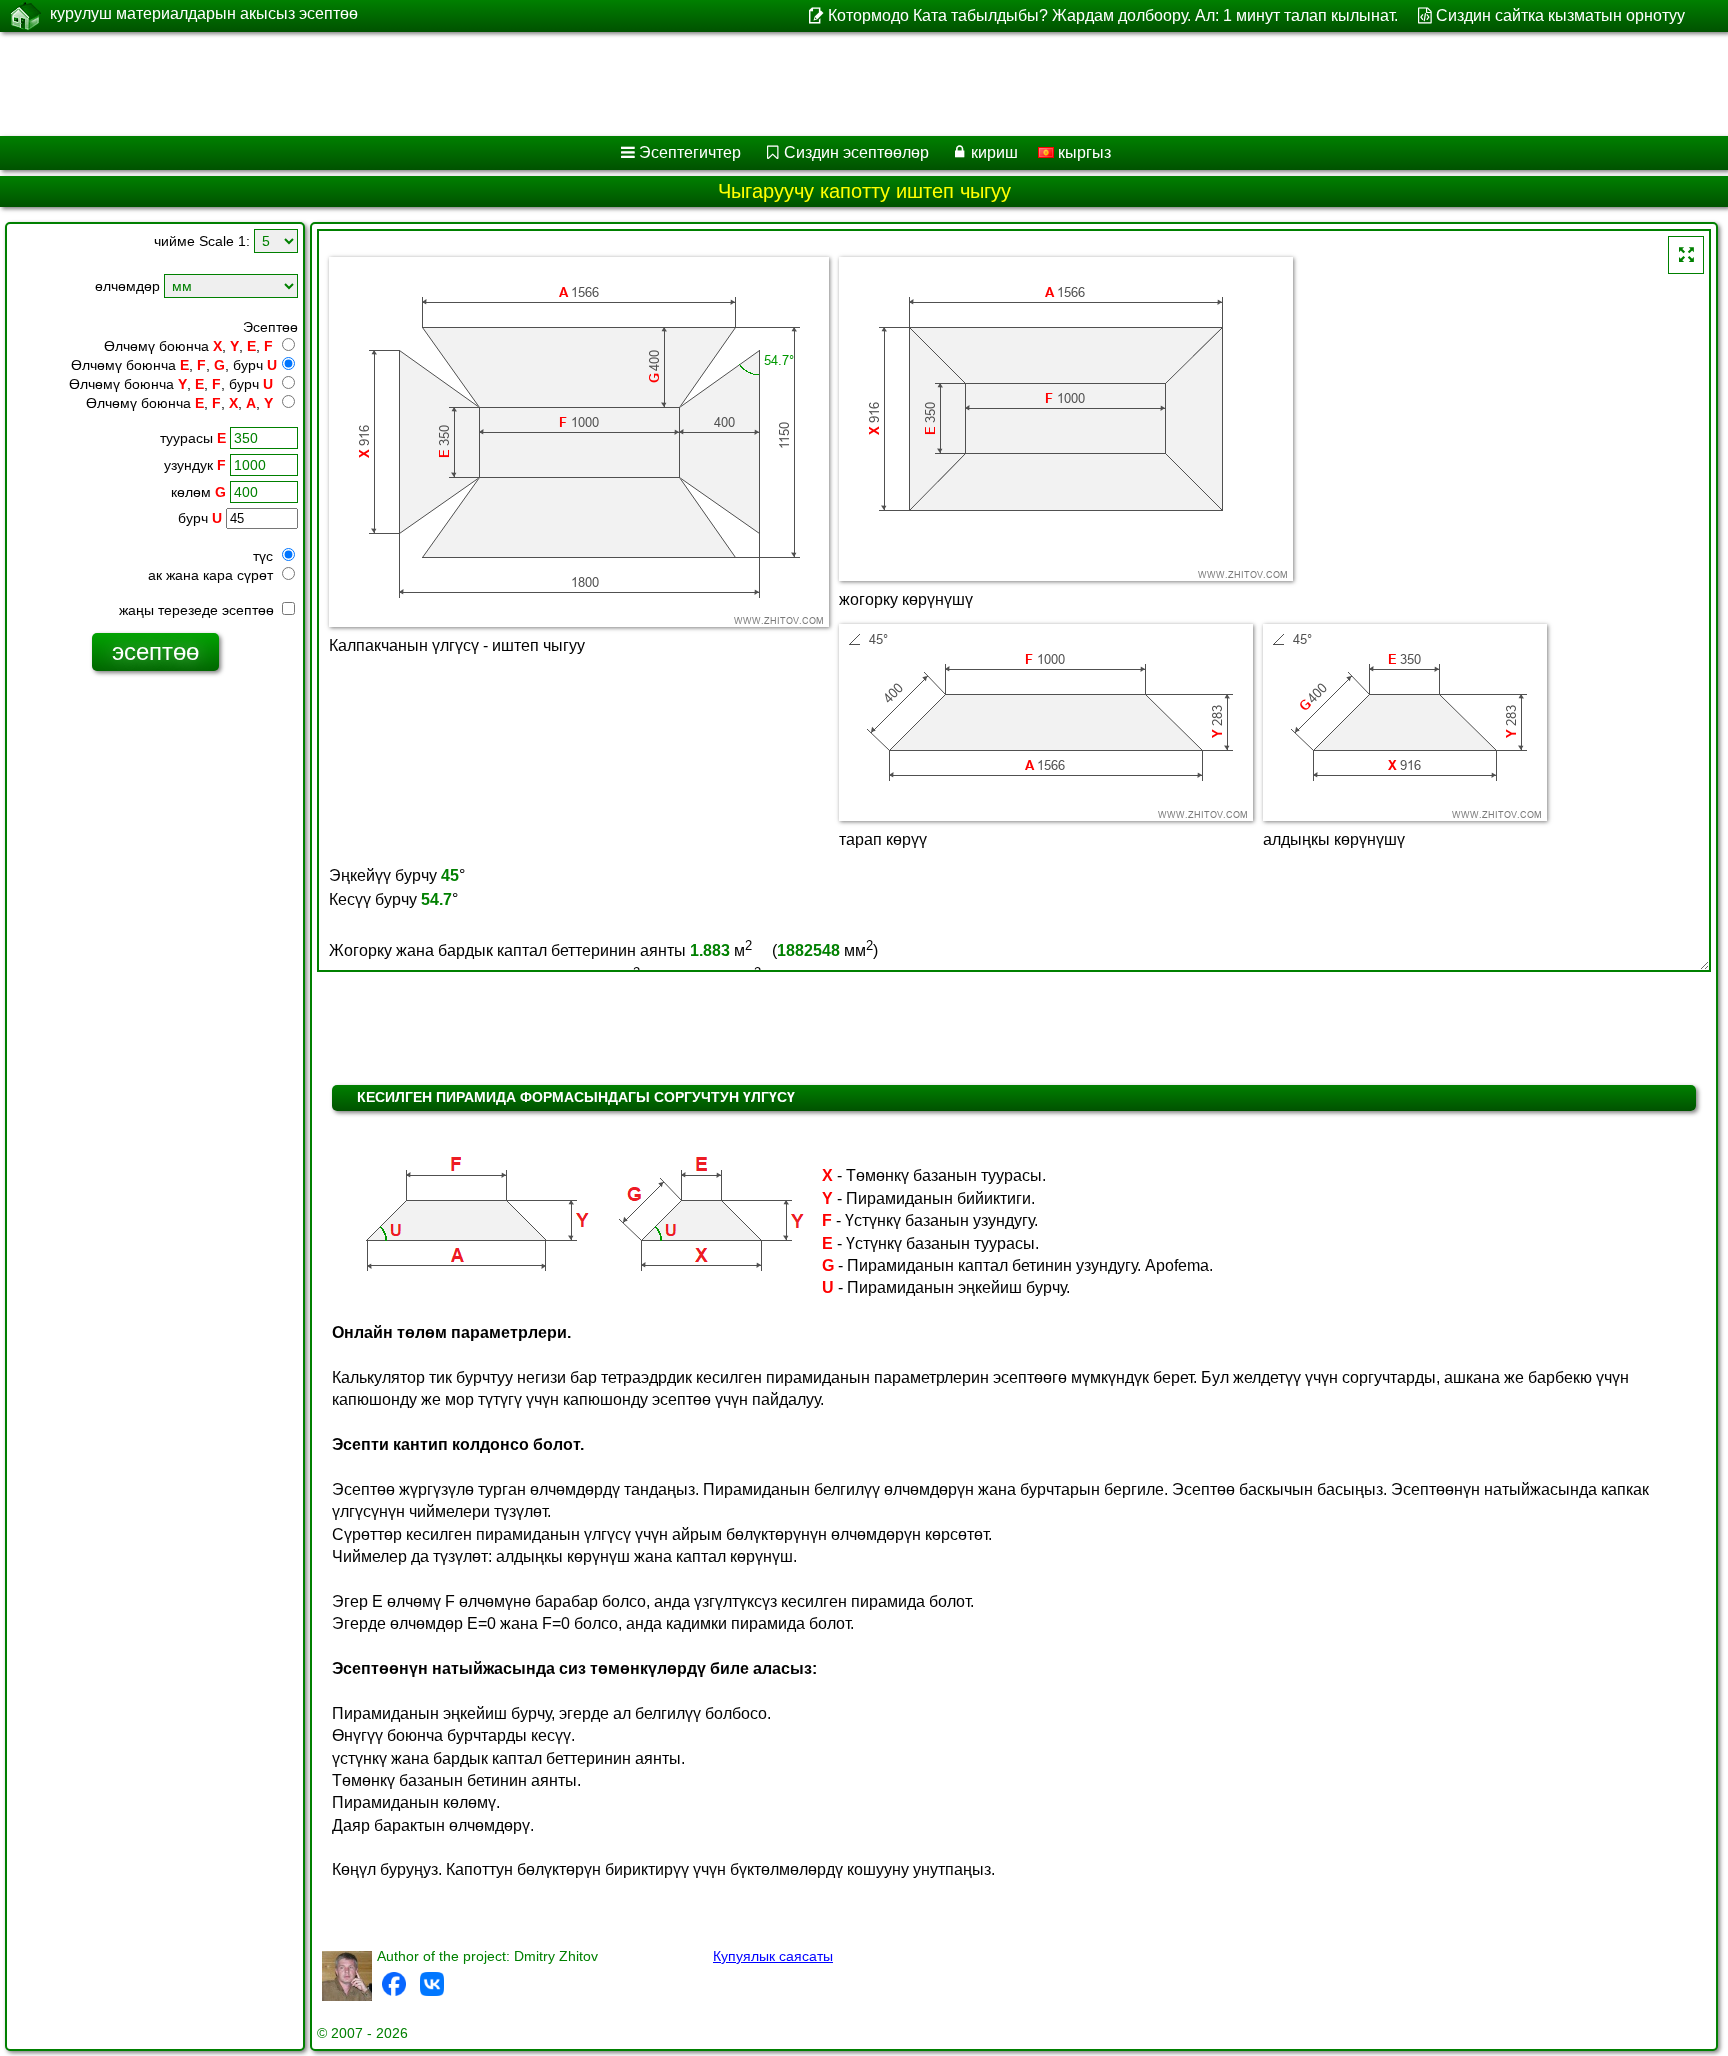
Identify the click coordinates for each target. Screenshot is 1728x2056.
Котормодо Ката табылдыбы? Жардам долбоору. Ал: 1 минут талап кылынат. (1112, 15)
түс (265, 556)
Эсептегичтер (690, 152)
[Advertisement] (607, 84)
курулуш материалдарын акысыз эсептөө (204, 13)
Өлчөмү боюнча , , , (188, 346)
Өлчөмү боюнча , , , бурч (174, 365)
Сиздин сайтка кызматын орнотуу (1560, 15)
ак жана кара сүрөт (212, 575)
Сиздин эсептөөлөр (856, 152)
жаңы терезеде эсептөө (198, 610)
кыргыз (1082, 152)
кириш (994, 152)
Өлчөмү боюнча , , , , (179, 403)
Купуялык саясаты (773, 1956)
